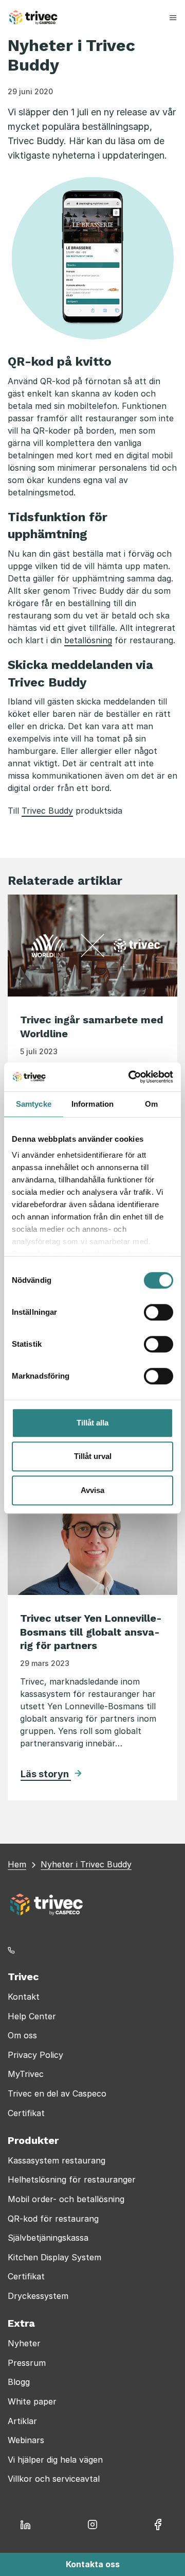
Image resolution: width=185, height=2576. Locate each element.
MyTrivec (26, 2074)
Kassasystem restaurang (57, 2160)
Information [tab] (92, 1104)
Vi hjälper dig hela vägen (55, 2460)
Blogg (19, 2382)
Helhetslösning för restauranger (72, 2179)
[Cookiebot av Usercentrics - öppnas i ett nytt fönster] (131, 1077)
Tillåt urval (93, 1456)
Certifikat (26, 2113)
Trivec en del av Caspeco (57, 2093)
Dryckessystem (38, 2296)
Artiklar (22, 2421)
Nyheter (24, 2343)
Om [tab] (151, 1104)
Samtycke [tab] (34, 1104)
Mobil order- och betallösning (66, 2199)
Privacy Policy (35, 2055)
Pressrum (27, 2363)
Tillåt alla (92, 1423)
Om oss (22, 2035)
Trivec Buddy (47, 811)
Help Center (32, 2016)
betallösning (88, 640)
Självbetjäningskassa (48, 2238)
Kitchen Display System (54, 2257)
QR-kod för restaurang (53, 2219)
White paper (32, 2401)
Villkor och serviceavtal (54, 2479)
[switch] (159, 1312)
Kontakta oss (93, 2564)
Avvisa (92, 1490)
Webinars (26, 2440)
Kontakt (24, 1997)
